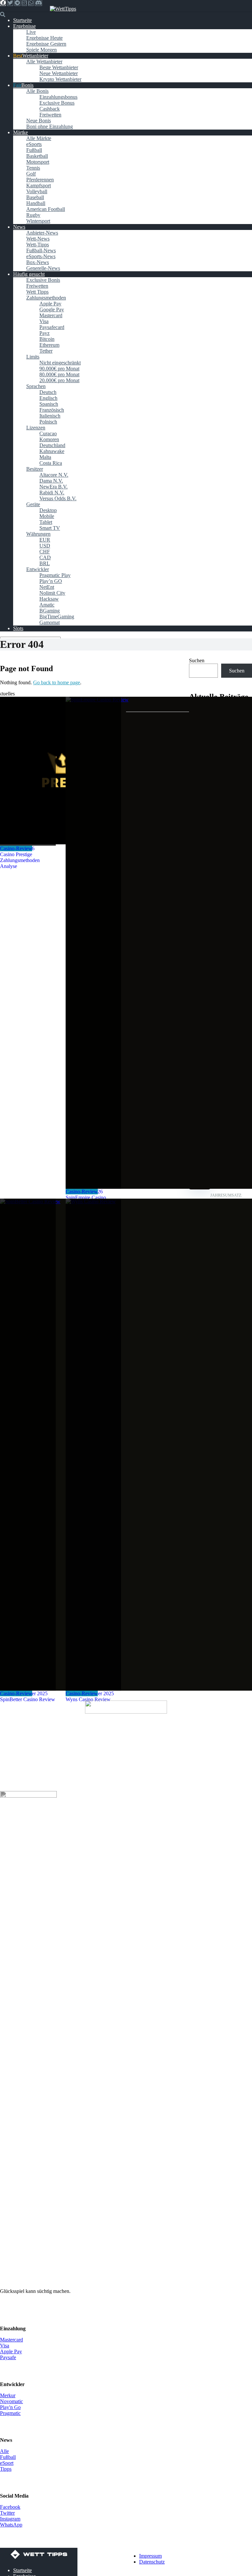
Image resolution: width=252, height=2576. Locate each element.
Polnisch (48, 422)
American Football (46, 209)
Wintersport (38, 221)
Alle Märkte (39, 138)
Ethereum (49, 345)
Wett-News (38, 239)
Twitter (7, 2513)
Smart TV (50, 528)
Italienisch (50, 416)
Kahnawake (52, 451)
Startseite (22, 20)
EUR (45, 540)
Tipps (6, 2469)
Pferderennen (40, 180)
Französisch (52, 410)
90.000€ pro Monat (59, 369)
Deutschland (52, 445)
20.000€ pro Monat (59, 380)
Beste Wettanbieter (59, 67)
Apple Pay (50, 304)
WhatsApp (11, 2525)
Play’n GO (51, 581)
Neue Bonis (39, 121)
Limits (33, 357)
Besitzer (35, 469)
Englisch (48, 398)
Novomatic (11, 2401)
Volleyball (37, 191)
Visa (44, 321)
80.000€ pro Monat (59, 374)
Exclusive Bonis (43, 280)
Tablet (46, 522)
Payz (44, 333)
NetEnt (47, 587)
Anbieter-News (42, 233)
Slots (18, 628)
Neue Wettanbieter (59, 73)
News (19, 227)
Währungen (38, 534)
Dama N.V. (51, 481)
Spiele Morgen (42, 50)
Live (31, 32)
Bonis (27, 85)
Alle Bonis (37, 91)
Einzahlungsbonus (58, 97)
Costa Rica (51, 463)
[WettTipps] (63, 9)
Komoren (49, 439)
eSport (7, 2463)
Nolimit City (52, 593)
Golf (31, 174)
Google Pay (52, 309)
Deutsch (48, 392)
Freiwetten (50, 115)
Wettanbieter (35, 56)
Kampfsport (39, 185)
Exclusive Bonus (57, 103)
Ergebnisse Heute (44, 38)
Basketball (37, 156)
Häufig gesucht (29, 274)
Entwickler (38, 569)
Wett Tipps (37, 292)
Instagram (10, 2519)
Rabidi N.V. (52, 493)
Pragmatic (10, 2413)
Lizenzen (36, 428)
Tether (46, 351)
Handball (36, 203)
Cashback (50, 109)
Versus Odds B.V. (58, 498)
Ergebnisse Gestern (46, 44)
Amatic (47, 605)
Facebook (10, 2507)
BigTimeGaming (57, 617)
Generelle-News (43, 268)
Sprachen (36, 386)
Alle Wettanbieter (44, 62)
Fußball (34, 150)
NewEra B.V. (53, 487)
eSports (34, 144)
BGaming (50, 611)
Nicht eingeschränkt (60, 363)
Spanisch (49, 404)
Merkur (8, 2395)
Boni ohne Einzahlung (50, 126)
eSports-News (41, 256)
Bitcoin (47, 339)
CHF (45, 552)
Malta (45, 457)
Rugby (33, 215)
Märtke (21, 132)
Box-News (38, 262)
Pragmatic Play (55, 575)
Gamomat (50, 622)
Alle (4, 2451)
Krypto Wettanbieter (60, 79)
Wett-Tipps (38, 245)
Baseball (35, 197)
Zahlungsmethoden (46, 298)
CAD (45, 557)
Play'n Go (10, 2407)
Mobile (47, 516)
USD (45, 546)
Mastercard (51, 315)
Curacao (48, 433)
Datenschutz (152, 2562)
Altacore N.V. (54, 475)
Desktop (48, 510)
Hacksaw (49, 599)
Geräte (33, 504)
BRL (45, 563)
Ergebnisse (24, 26)
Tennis (33, 168)
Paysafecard (52, 327)
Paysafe (8, 2357)
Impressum (150, 2556)
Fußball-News (41, 250)
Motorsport (38, 162)
